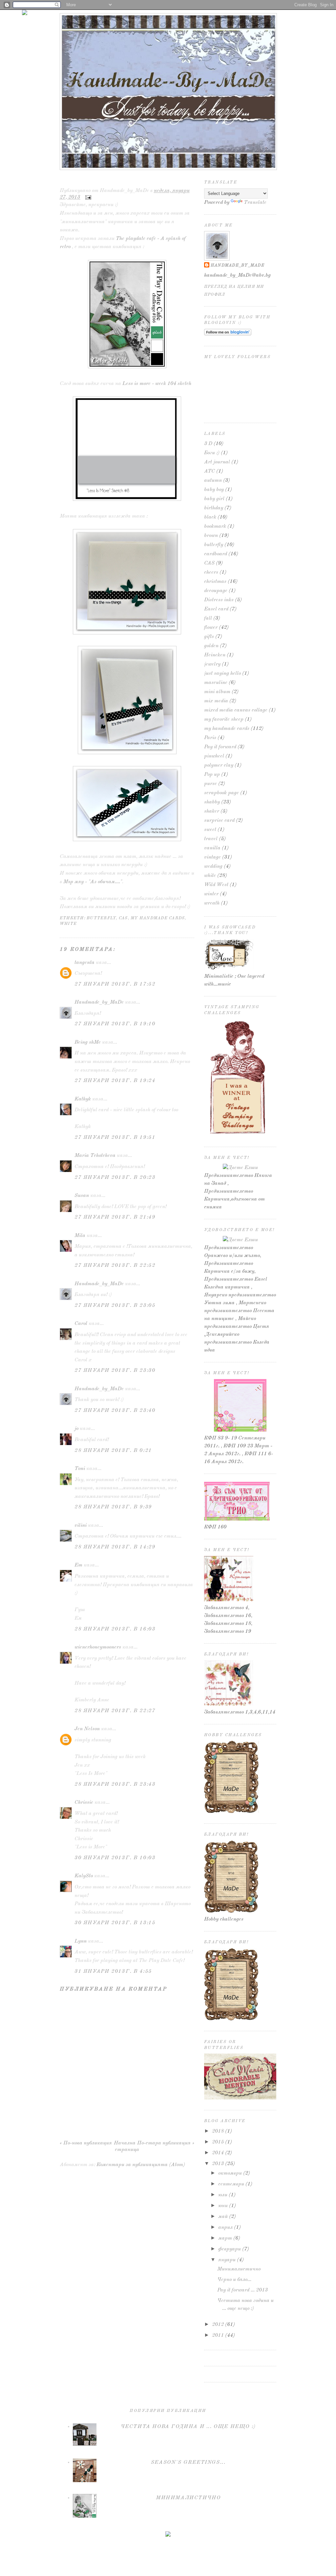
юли (223, 2195)
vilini (81, 1525)
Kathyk (83, 1099)
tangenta (84, 963)
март (225, 2238)
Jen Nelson (87, 1729)
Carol (81, 1324)
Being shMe (88, 1042)
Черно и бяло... (234, 2280)
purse (210, 784)
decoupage (216, 591)
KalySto (84, 1876)
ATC (210, 471)
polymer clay (219, 765)
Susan (82, 1196)
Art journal (217, 462)
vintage (212, 857)
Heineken (215, 655)
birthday (214, 508)
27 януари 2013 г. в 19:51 (115, 1138)
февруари (230, 2249)
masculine (216, 683)
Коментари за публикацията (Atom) (141, 2165)
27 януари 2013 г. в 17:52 (115, 984)
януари (227, 2260)
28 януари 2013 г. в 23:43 (115, 1784)
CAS (123, 918)
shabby (212, 802)
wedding (213, 866)
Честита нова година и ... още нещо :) (188, 2427)
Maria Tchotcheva (95, 1156)
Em (78, 1565)
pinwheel (214, 756)
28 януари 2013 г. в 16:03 (115, 1629)
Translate (255, 202)
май (223, 2217)
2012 (218, 2325)
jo (76, 1429)
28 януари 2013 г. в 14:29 (115, 1547)
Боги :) (212, 453)
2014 (218, 2153)
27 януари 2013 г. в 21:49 (115, 1217)
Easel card (216, 609)
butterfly (101, 918)
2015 (218, 2142)
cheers (211, 572)
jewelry (212, 664)
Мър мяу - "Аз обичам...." (93, 882)
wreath (212, 903)
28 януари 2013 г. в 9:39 (113, 1507)
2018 (218, 2131)
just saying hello (222, 673)
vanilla (212, 848)
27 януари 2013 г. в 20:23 (115, 1178)
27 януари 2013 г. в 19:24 (115, 1081)
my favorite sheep (224, 719)
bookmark (215, 526)
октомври (230, 2173)
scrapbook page (221, 793)
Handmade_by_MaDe (99, 1002)
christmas (215, 582)
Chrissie (84, 1802)
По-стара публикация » (166, 2143)
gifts (209, 637)
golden (211, 646)
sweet (210, 830)
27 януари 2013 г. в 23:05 (115, 1306)
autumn (213, 480)
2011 (218, 2335)
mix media (216, 701)
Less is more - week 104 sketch (157, 384)
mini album (217, 692)
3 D (208, 444)
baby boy (214, 490)
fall (208, 618)
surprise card (219, 820)
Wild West (216, 885)
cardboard (216, 554)
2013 (218, 2164)
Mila (80, 1236)
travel (211, 839)
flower (211, 628)
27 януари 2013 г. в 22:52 (115, 1266)
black (210, 517)
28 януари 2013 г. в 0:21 (113, 1451)
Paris (210, 738)
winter (211, 894)
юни (223, 2206)
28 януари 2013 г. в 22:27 (115, 1711)
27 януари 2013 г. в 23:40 (115, 1411)
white (68, 924)
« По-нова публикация (86, 2143)
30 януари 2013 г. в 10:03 (115, 1858)
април (225, 2227)
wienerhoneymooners (98, 1647)
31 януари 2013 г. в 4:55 (113, 1971)
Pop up (212, 775)
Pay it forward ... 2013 (242, 2290)
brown (211, 536)
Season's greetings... (188, 2462)
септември (231, 2184)
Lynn (81, 1941)
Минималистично (90, 181)
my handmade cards (158, 918)
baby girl (214, 499)
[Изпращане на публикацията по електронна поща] (87, 197)
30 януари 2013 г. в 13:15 (115, 1923)
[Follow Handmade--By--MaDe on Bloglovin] (228, 334)
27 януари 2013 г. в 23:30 (115, 1371)
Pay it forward (220, 747)
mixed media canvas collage (236, 710)
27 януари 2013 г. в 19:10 (115, 1024)
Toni (80, 1469)
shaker (212, 811)
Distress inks (219, 600)
